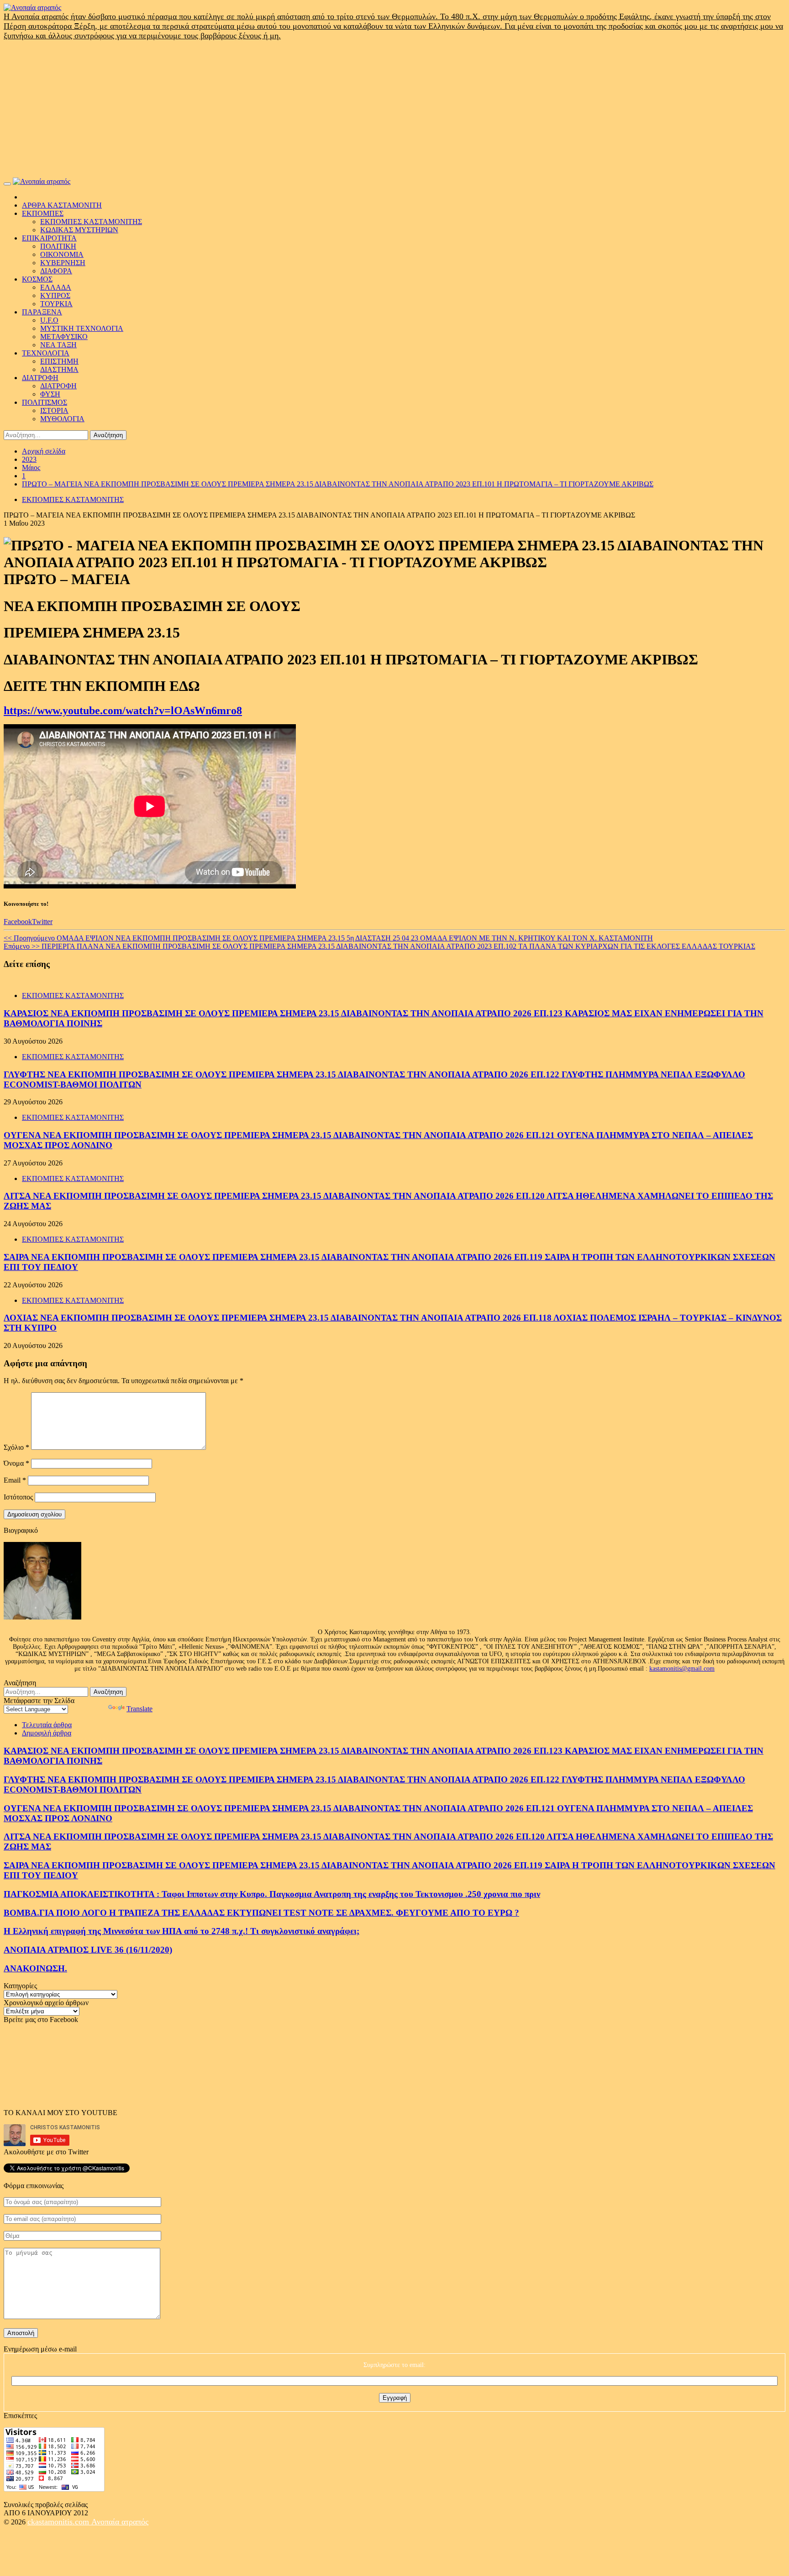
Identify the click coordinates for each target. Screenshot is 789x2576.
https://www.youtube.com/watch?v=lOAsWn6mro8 (123, 711)
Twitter (42, 922)
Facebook (18, 922)
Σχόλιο (16, 1447)
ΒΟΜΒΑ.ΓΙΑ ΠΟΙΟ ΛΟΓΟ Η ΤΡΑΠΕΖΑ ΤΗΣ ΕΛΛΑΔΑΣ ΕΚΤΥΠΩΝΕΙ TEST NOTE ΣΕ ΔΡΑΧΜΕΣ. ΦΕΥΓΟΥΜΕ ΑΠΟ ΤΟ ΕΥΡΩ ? (261, 1913)
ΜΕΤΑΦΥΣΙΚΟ (64, 337)
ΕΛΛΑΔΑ (56, 287)
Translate (139, 1709)
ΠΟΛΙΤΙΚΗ (58, 246)
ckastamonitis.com (59, 2522)
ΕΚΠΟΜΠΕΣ (43, 213)
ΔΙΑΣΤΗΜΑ (59, 369)
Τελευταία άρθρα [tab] (47, 1725)
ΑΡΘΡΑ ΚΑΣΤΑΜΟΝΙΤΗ (62, 205)
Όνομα (16, 1463)
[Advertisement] (394, 109)
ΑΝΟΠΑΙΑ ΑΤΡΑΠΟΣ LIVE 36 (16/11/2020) (88, 1950)
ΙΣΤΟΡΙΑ (54, 410)
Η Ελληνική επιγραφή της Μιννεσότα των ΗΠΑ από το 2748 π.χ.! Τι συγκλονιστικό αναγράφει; (181, 1931)
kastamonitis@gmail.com (682, 1669)
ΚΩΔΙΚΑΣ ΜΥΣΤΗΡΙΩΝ (79, 230)
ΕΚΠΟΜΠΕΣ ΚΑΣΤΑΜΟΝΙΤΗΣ (91, 222)
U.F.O (49, 320)
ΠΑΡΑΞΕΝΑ (42, 312)
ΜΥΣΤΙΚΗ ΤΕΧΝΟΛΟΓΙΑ (82, 328)
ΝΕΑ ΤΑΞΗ (58, 345)
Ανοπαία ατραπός (120, 2522)
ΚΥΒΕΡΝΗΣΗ (63, 263)
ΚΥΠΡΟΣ (55, 295)
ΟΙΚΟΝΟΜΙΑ (62, 254)
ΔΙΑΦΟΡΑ (56, 271)
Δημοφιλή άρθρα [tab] (47, 1733)
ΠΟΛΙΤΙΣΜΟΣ (45, 402)
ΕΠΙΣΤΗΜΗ (59, 361)
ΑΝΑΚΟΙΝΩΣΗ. (35, 1968)
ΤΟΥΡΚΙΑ (56, 304)
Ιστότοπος (18, 1497)
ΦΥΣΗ (50, 394)
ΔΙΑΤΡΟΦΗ (40, 378)
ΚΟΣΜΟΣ (37, 279)
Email (15, 1480)
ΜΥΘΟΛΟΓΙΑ (62, 419)
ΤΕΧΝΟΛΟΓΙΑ (46, 353)
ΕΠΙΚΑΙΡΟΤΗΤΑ (49, 238)
